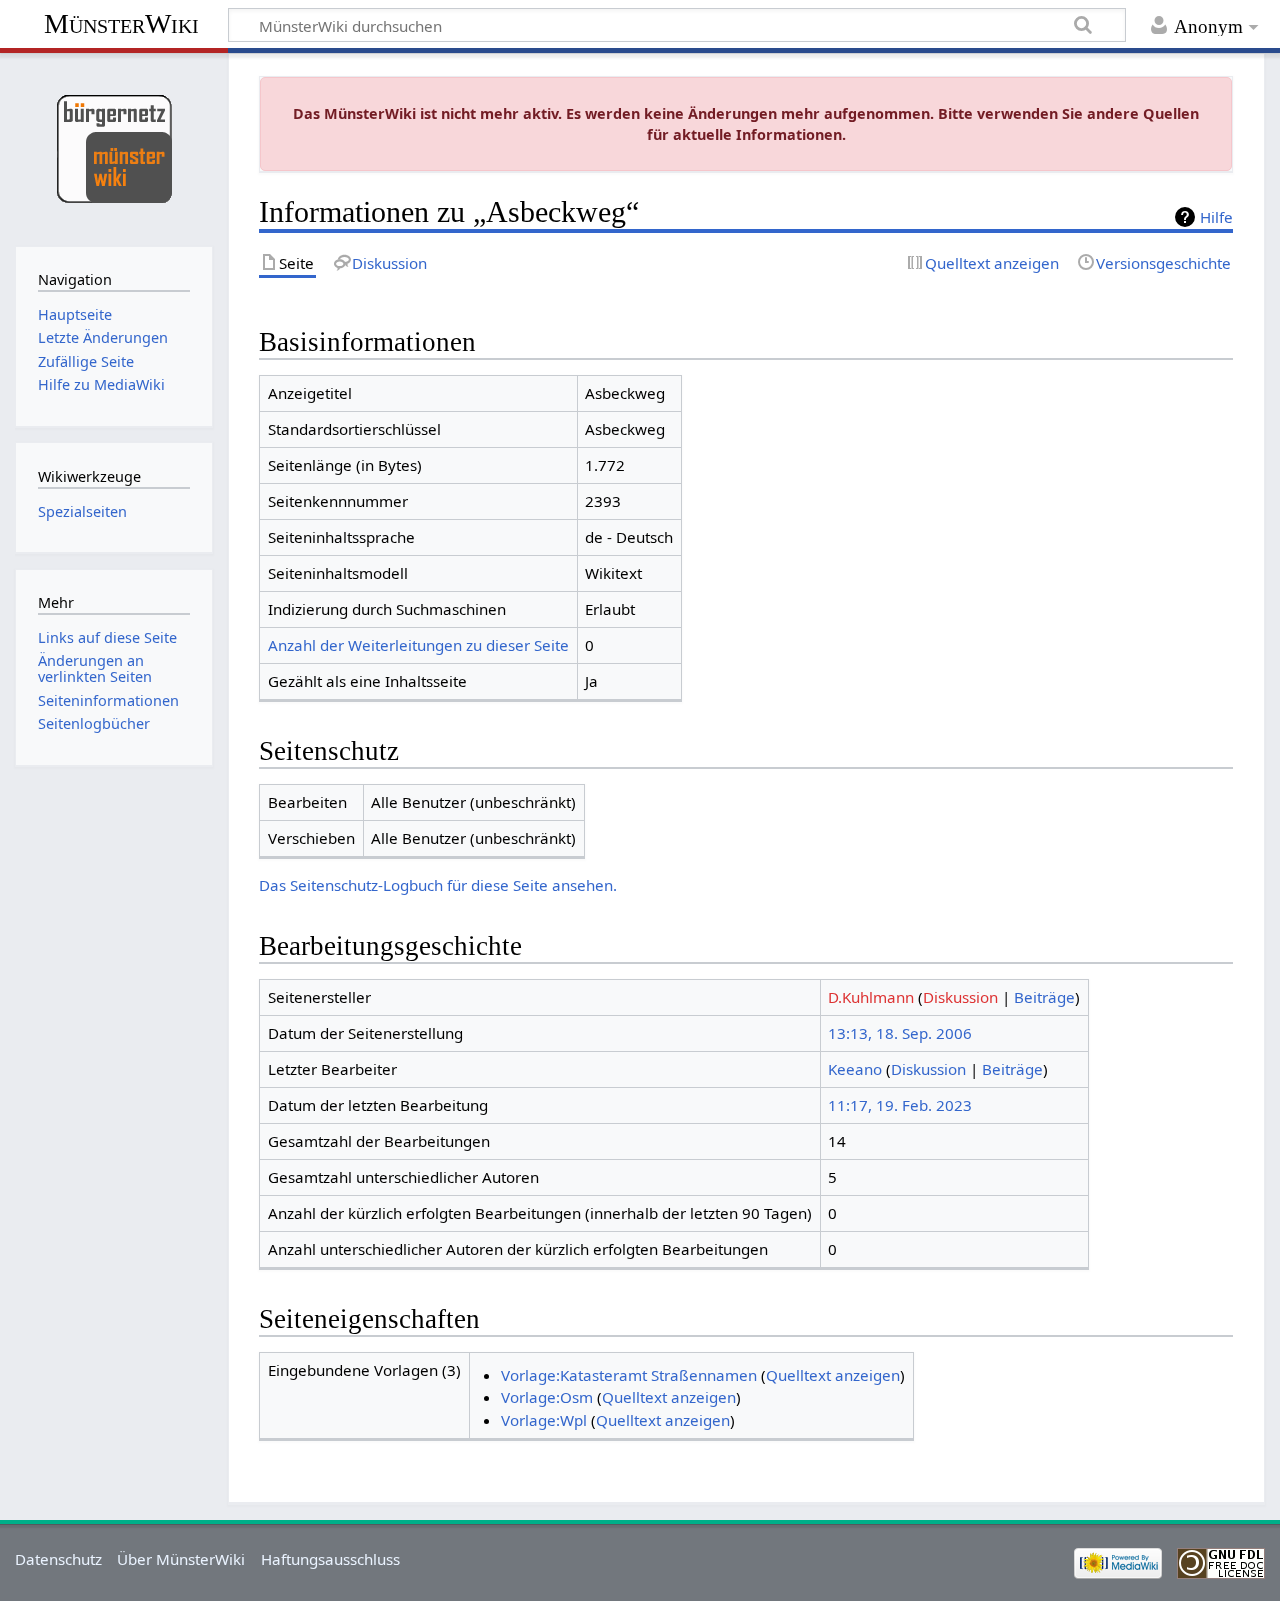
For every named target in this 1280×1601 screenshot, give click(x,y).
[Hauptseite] (113, 147)
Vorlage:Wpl (544, 1420)
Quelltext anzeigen (833, 1375)
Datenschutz (58, 1559)
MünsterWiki (121, 23)
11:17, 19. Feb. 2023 (900, 1105)
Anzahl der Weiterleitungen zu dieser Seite (418, 645)
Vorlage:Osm (547, 1397)
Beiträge (1044, 997)
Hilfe (1216, 217)
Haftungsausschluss (330, 1559)
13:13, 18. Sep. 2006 (900, 1033)
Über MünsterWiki (181, 1559)
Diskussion (960, 997)
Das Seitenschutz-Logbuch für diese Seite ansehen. (438, 885)
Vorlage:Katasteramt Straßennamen (629, 1375)
